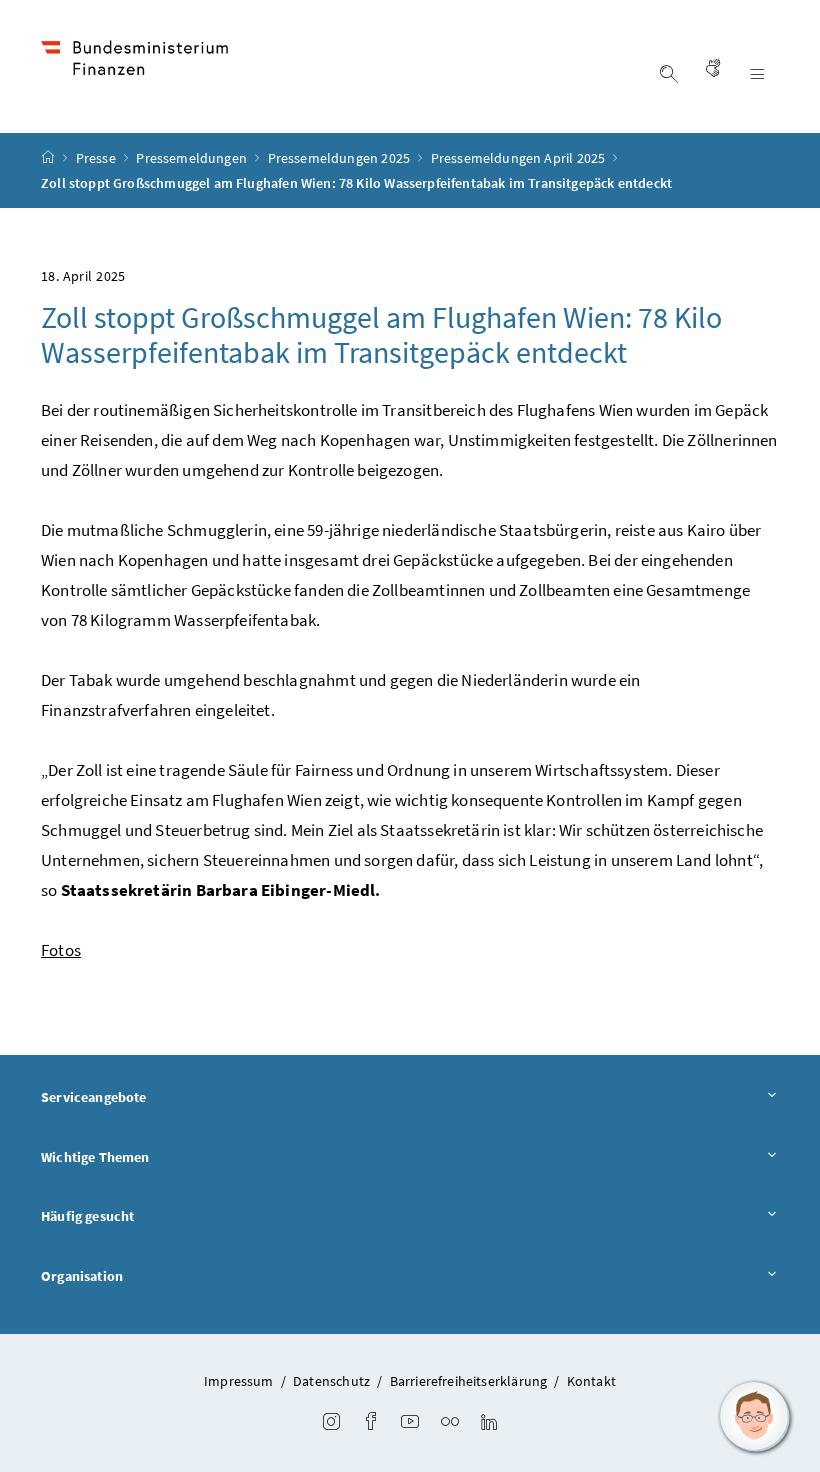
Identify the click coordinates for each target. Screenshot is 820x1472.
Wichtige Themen (95, 1157)
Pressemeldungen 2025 (341, 158)
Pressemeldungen (193, 158)
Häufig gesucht (87, 1216)
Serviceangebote (94, 1097)
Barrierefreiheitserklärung (469, 1381)
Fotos (61, 950)
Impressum (239, 1381)
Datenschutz (331, 1381)
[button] (755, 1417)
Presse (97, 158)
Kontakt (591, 1381)
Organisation (82, 1276)
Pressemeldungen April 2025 (520, 158)
